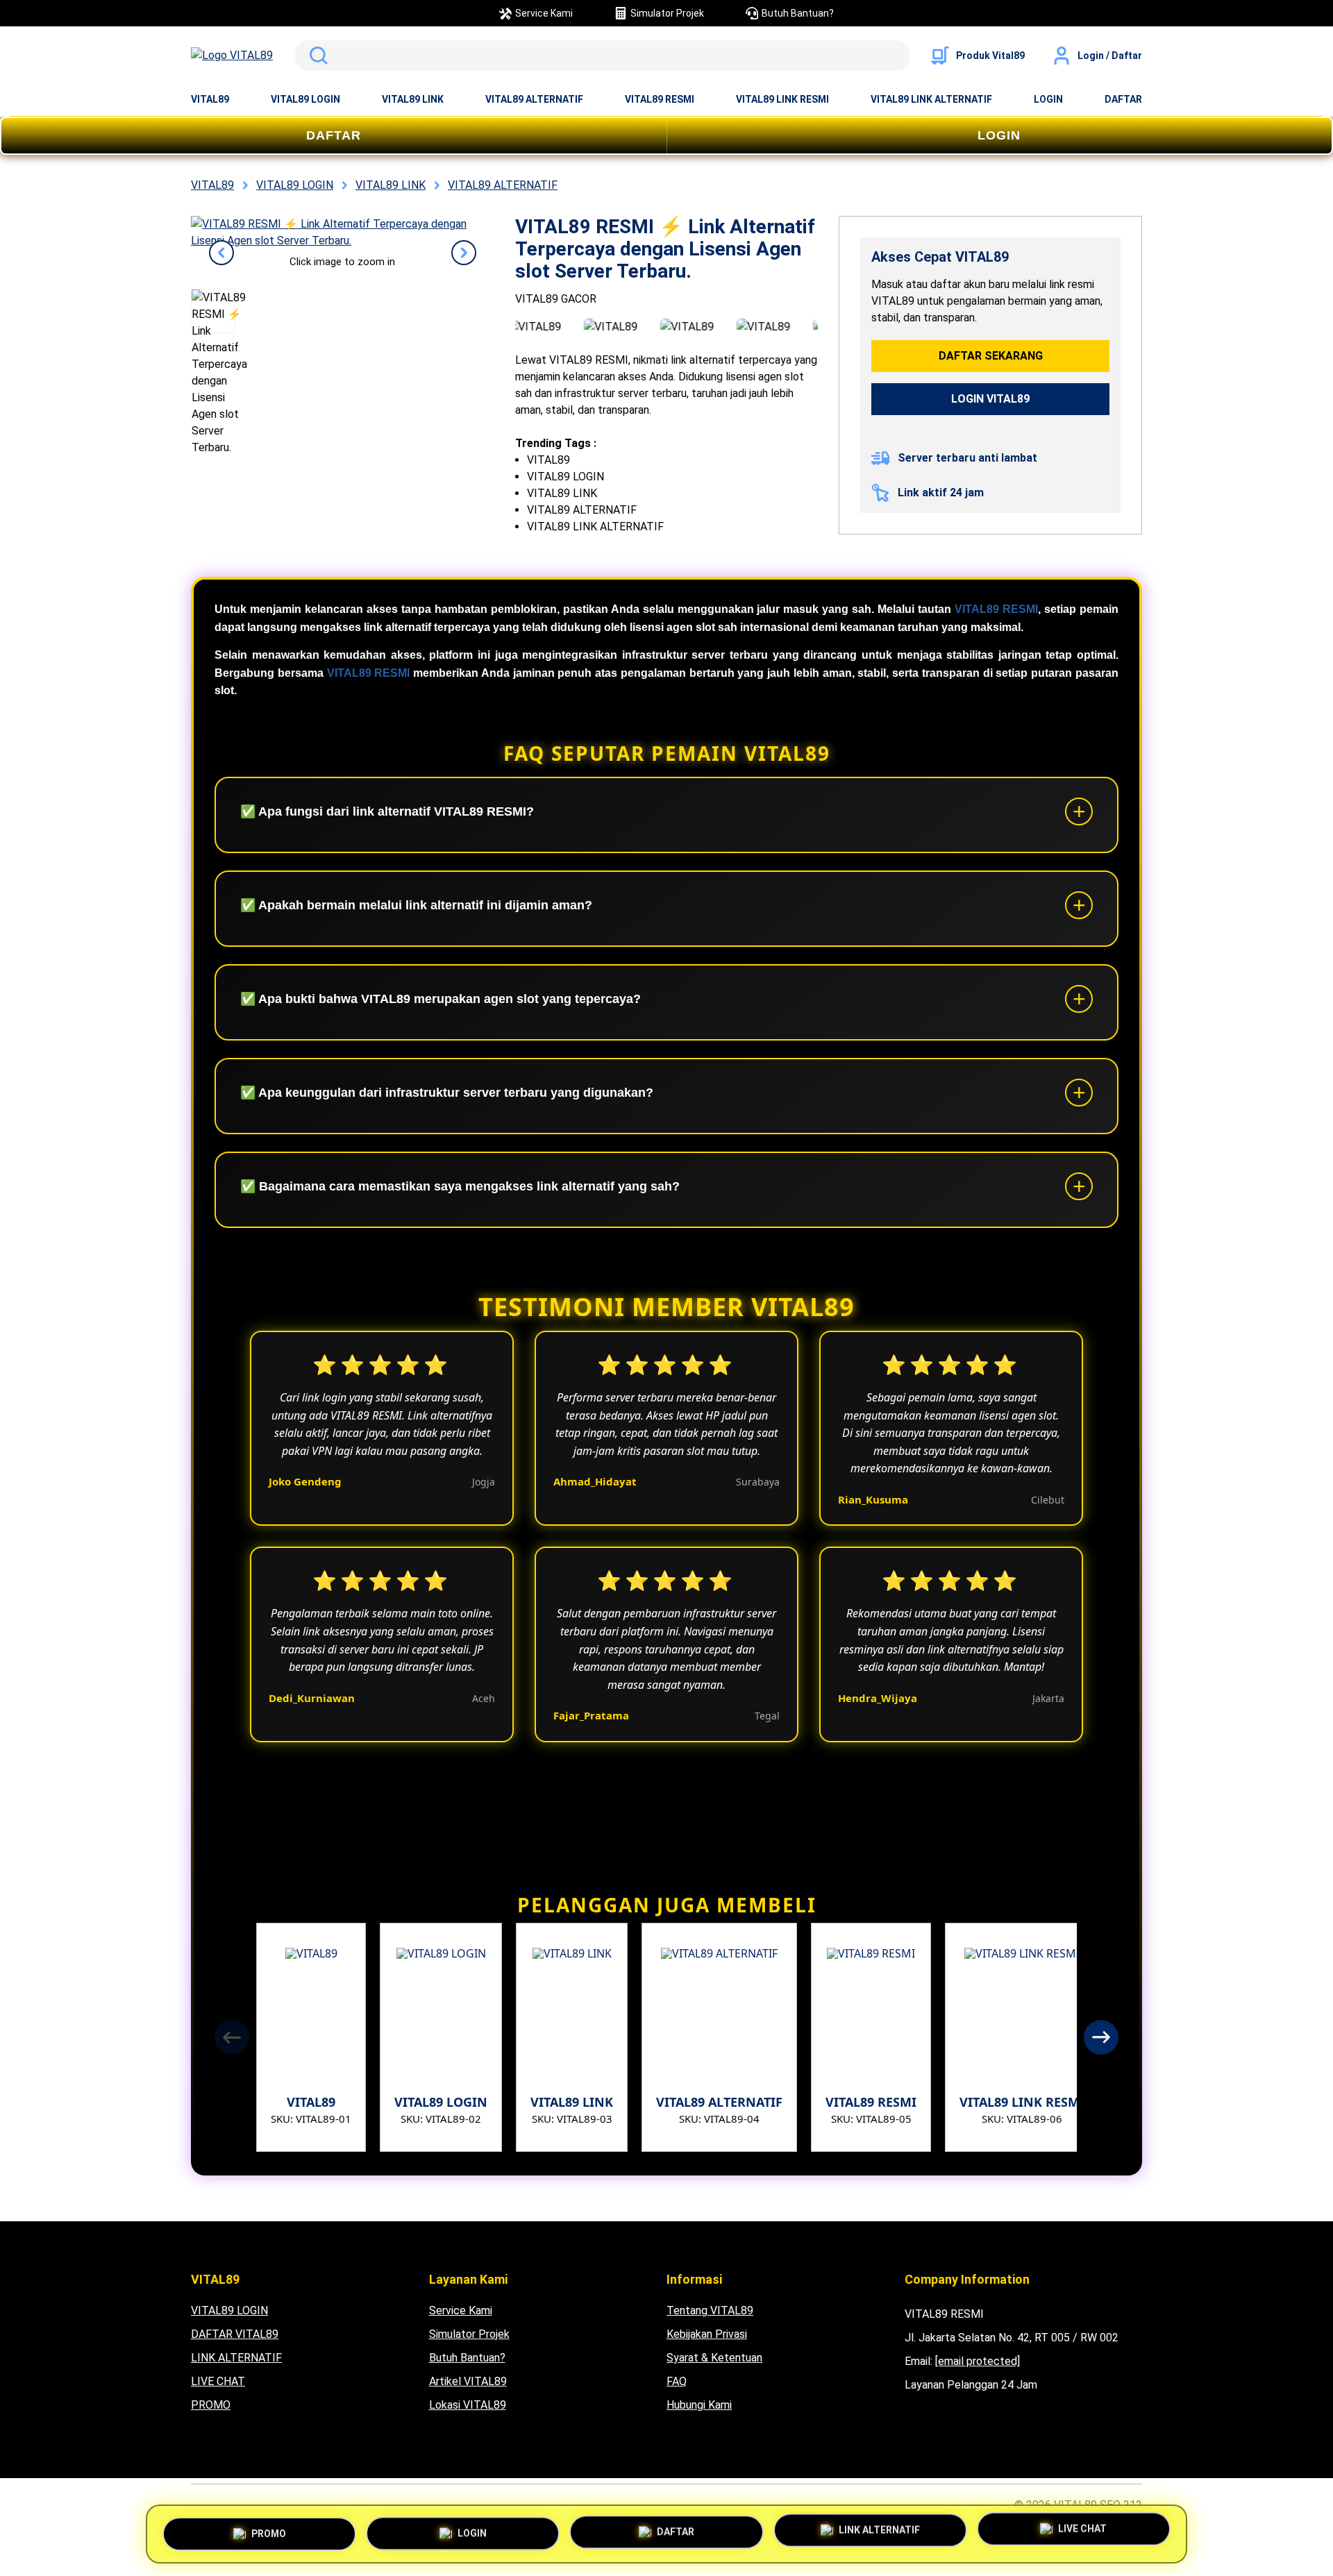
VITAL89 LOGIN (305, 99)
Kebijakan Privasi (707, 2334)
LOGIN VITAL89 (990, 399)
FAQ (677, 2381)
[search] (603, 56)
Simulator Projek (469, 2334)
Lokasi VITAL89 (468, 2405)
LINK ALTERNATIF (236, 2358)
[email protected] (978, 2361)
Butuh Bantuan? (467, 2358)
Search (316, 56)
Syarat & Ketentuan (714, 2358)
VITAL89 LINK (413, 99)
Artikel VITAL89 (468, 2381)
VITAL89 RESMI (660, 99)
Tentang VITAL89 (710, 2310)
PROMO (211, 2405)
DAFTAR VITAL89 (235, 2334)
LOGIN (1048, 99)
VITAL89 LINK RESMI (782, 99)
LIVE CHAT (218, 2381)
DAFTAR (1123, 99)
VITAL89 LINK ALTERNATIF (931, 99)
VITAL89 (210, 99)
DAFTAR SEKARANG (991, 356)
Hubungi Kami (699, 2405)
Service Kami (461, 2310)
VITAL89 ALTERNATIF (534, 99)
